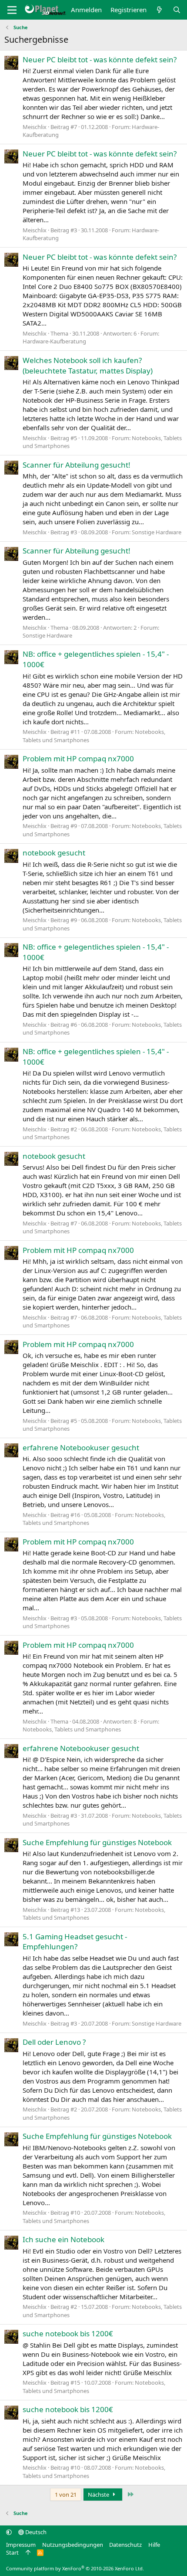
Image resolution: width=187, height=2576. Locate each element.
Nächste (99, 2495)
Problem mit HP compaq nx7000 (78, 759)
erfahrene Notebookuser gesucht (81, 1448)
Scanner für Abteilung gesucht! (77, 465)
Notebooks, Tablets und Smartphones (72, 1729)
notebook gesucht (54, 853)
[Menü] (12, 10)
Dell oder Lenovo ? (54, 2042)
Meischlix (35, 127)
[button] (9, 2532)
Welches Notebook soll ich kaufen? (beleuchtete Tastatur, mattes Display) (88, 365)
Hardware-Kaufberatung (54, 341)
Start (12, 2552)
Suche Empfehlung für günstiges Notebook (97, 1842)
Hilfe (154, 2545)
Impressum (21, 2545)
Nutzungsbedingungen (73, 2545)
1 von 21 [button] (66, 2495)
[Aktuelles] (159, 10)
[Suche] (177, 10)
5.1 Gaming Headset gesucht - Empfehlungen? (75, 1942)
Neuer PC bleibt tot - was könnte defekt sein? (100, 59)
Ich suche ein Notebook (63, 2239)
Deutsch (35, 2532)
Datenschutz (125, 2545)
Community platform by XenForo (75, 2568)
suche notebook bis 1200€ (68, 2333)
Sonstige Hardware (157, 532)
